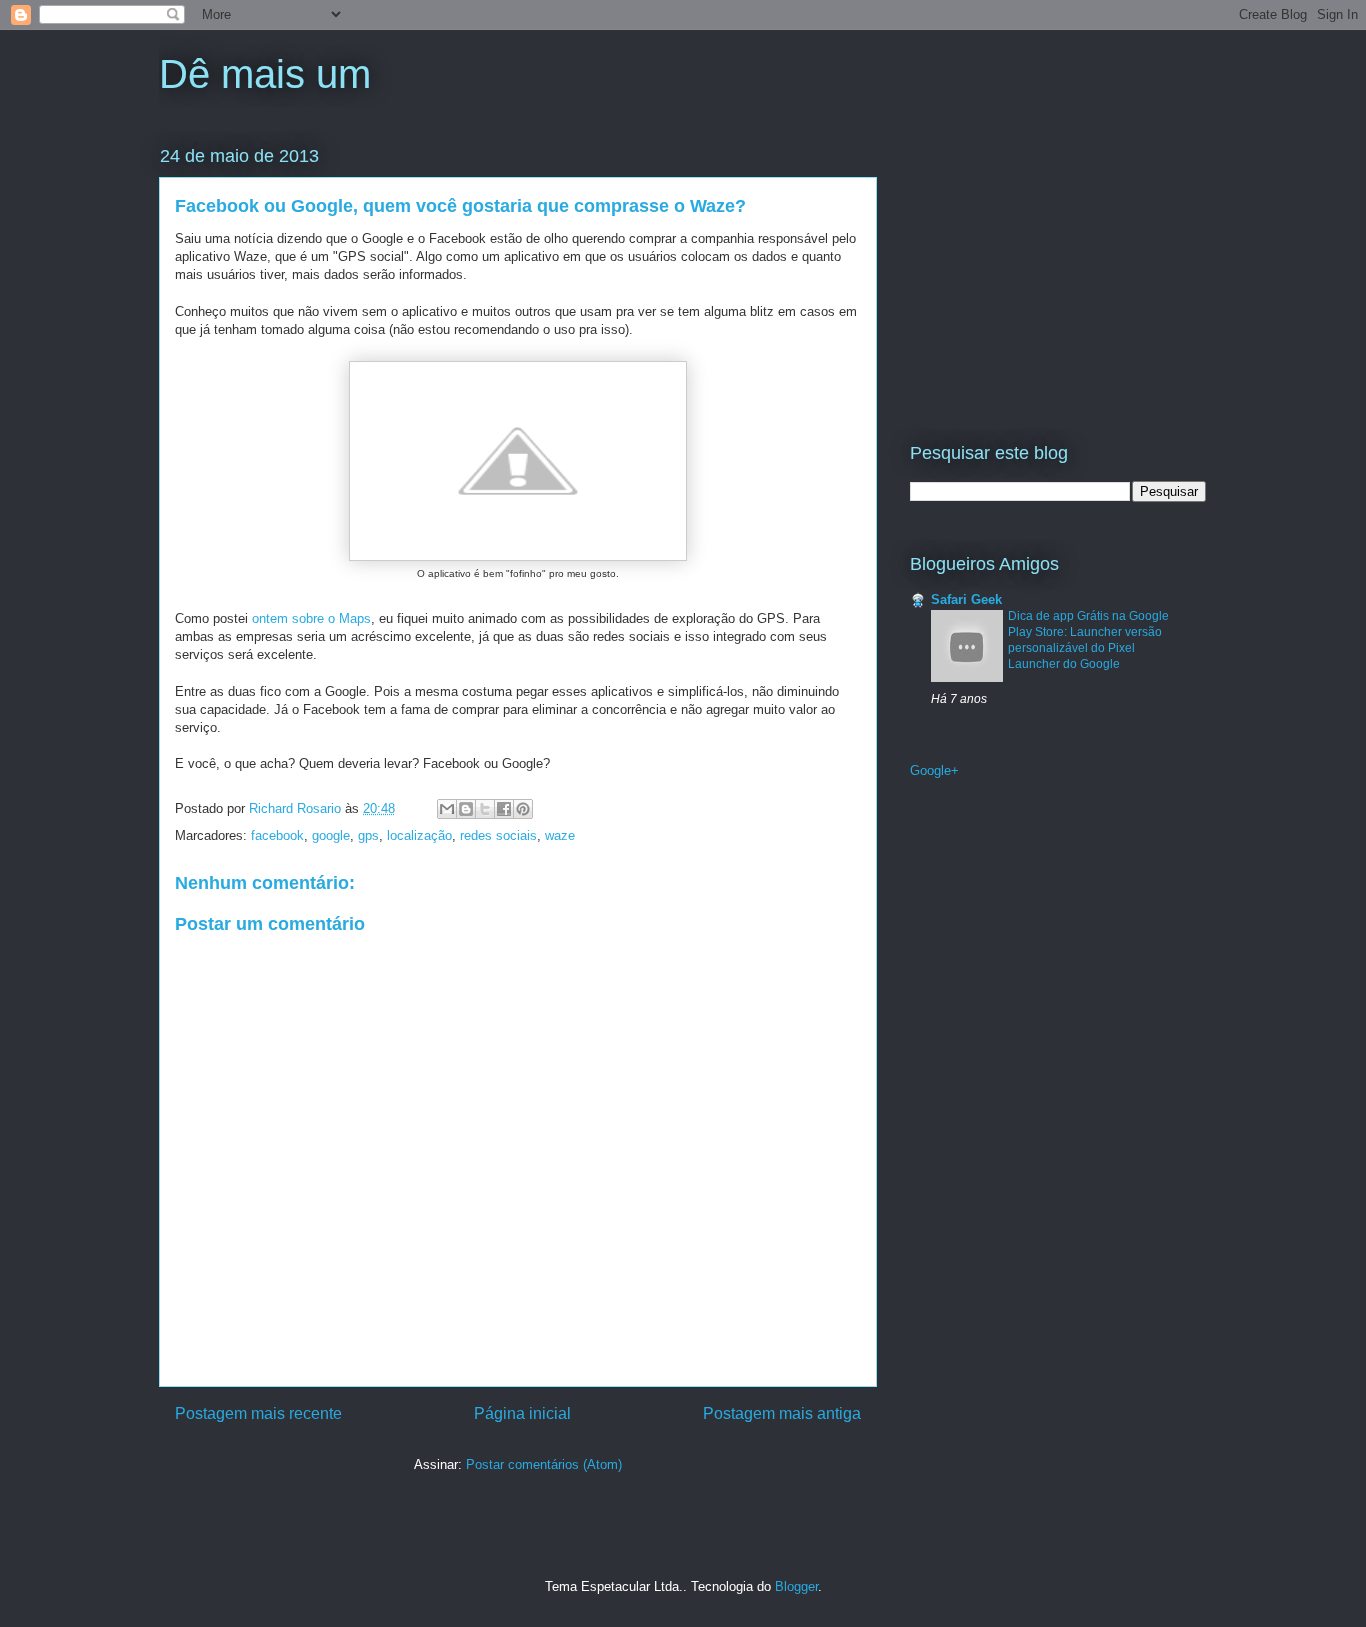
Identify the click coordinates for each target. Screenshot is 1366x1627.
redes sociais (498, 835)
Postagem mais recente (258, 1413)
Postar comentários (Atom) (544, 1464)
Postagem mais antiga (782, 1413)
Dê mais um (265, 74)
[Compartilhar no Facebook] (504, 809)
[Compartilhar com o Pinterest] (523, 809)
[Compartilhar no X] (485, 809)
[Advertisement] (1035, 267)
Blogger (796, 1586)
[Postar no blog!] (466, 809)
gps (368, 835)
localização (419, 835)
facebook (277, 835)
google (331, 835)
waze (560, 835)
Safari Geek (966, 599)
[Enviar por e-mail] (447, 809)
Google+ (934, 770)
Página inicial (522, 1413)
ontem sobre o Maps (311, 618)
